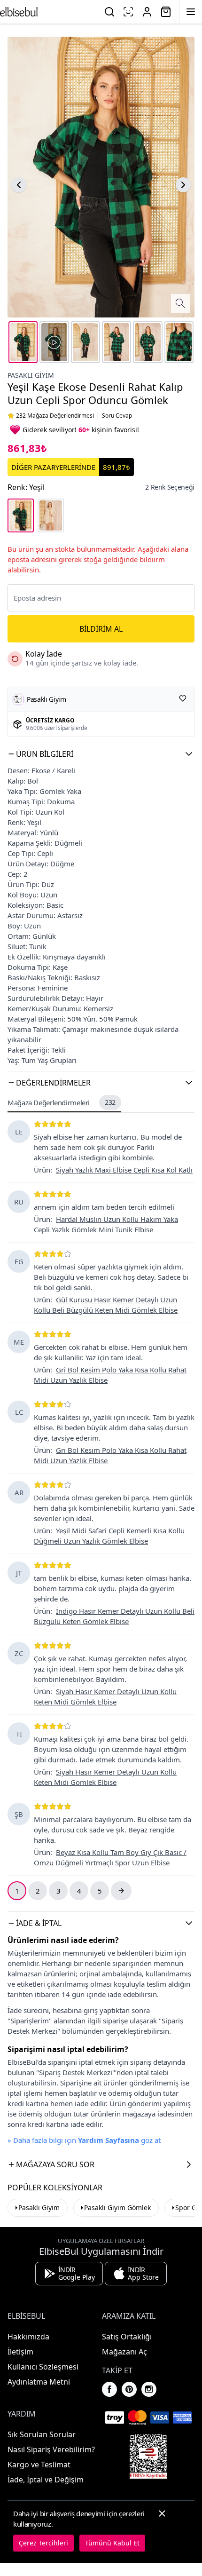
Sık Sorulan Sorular (42, 2434)
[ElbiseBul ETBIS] (148, 2457)
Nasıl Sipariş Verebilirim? (51, 2449)
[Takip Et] (183, 698)
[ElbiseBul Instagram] (149, 2389)
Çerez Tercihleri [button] (43, 2543)
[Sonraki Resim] (183, 185)
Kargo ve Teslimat (39, 2465)
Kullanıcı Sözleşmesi (43, 2367)
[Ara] (109, 12)
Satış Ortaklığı (127, 2337)
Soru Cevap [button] (117, 416)
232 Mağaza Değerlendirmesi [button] (55, 416)
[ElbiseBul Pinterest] (129, 2389)
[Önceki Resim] (19, 185)
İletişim (20, 2352)
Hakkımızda (28, 2337)
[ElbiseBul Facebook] (109, 2389)
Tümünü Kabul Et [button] (112, 2543)
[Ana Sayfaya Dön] (19, 12)
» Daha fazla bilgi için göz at (84, 2140)
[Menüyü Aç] (191, 12)
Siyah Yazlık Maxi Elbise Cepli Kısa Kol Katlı (124, 1170)
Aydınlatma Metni (39, 2382)
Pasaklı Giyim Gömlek (117, 2207)
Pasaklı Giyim (31, 375)
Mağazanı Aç (124, 2352)
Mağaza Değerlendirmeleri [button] (62, 1102)
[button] (101, 754)
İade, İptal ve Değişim (46, 2480)
